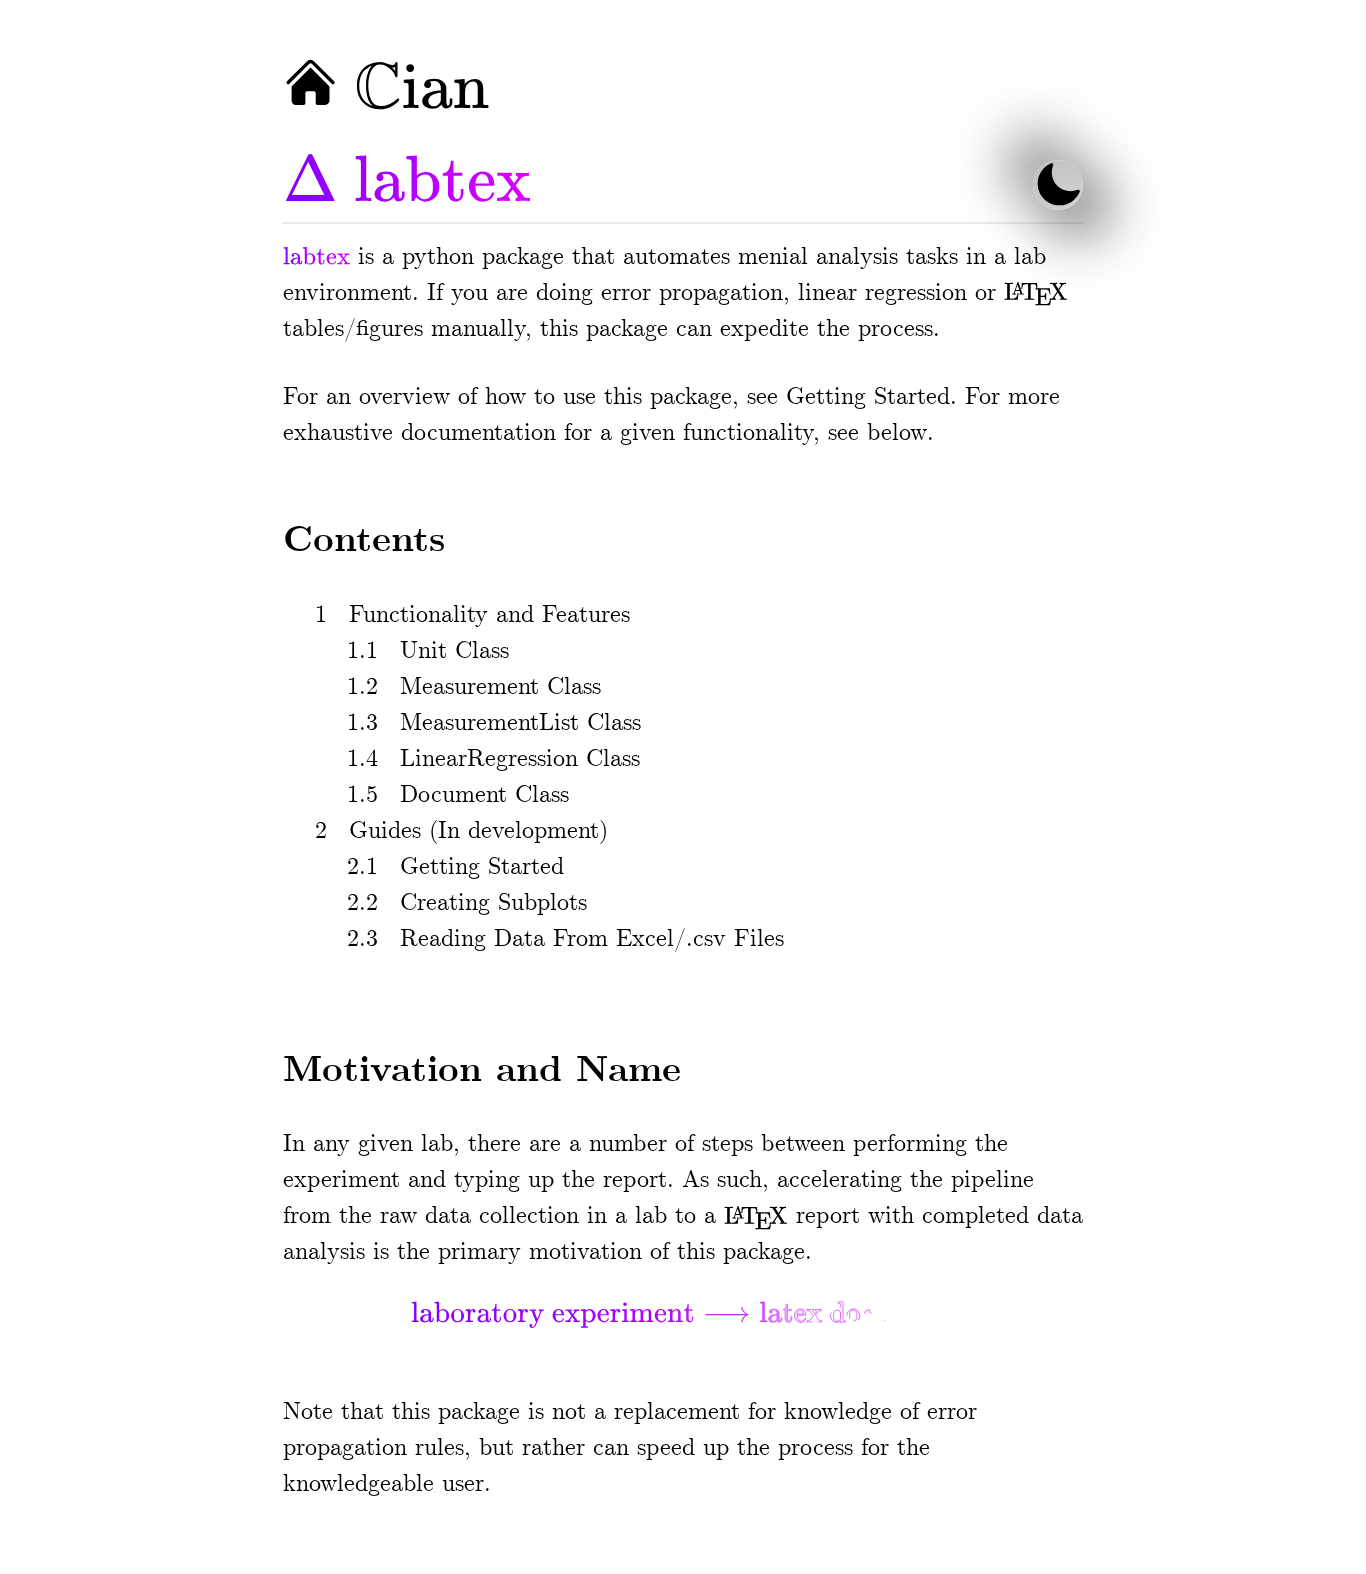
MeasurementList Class (520, 723)
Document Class (484, 795)
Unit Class (454, 651)
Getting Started (868, 397)
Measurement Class (500, 687)
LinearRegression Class (520, 759)
